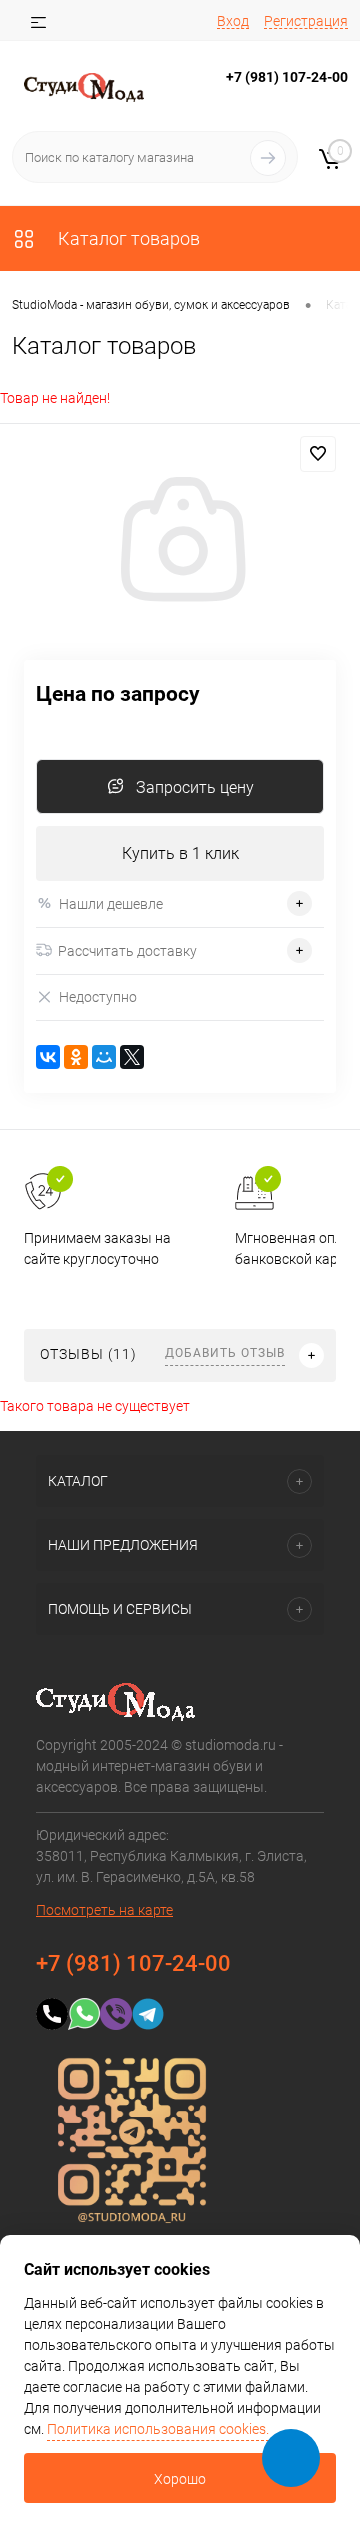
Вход (233, 21)
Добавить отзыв (225, 1353)
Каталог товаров (127, 238)
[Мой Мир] (104, 1057)
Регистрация (306, 21)
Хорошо (180, 2479)
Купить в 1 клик (180, 853)
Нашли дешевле (111, 904)
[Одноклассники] (76, 1057)
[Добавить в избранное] (318, 454)
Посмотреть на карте (104, 1910)
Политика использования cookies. (158, 2429)
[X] (132, 1057)
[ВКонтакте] (48, 1057)
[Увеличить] (180, 542)
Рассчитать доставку (127, 951)
